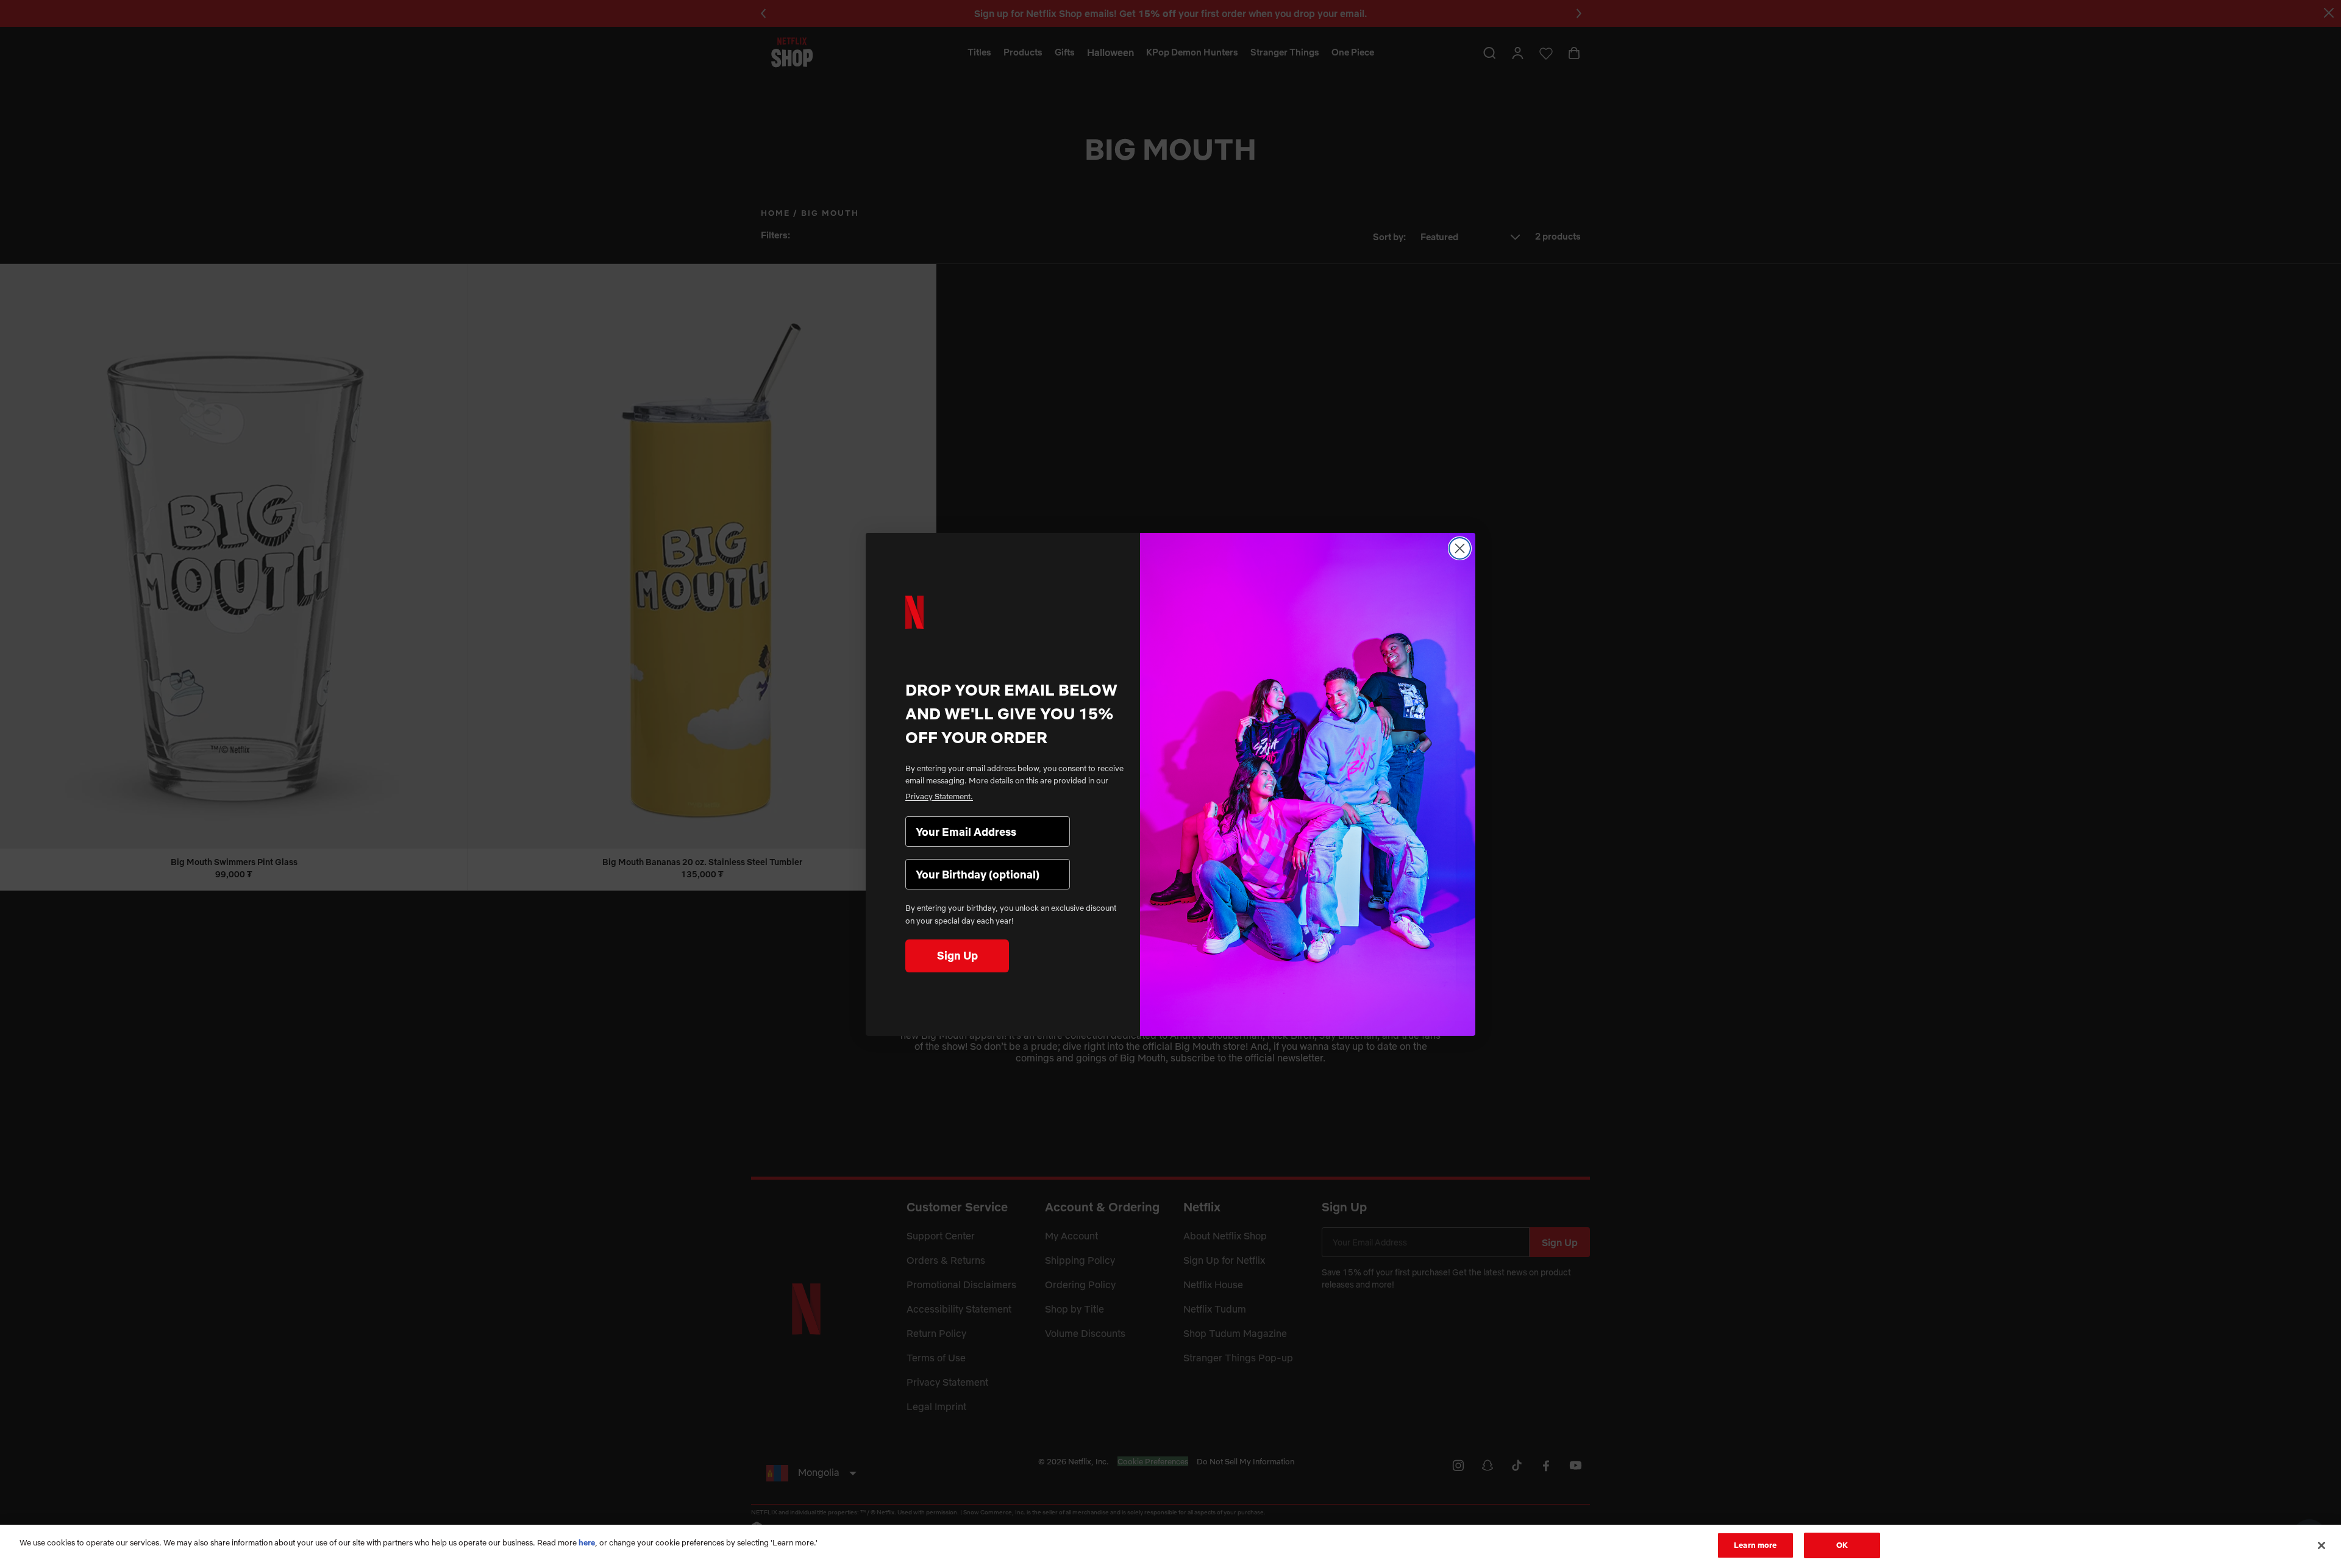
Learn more (1755, 1545)
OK (1842, 1545)
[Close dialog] (1460, 548)
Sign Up (957, 956)
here (587, 1542)
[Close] (2321, 1545)
